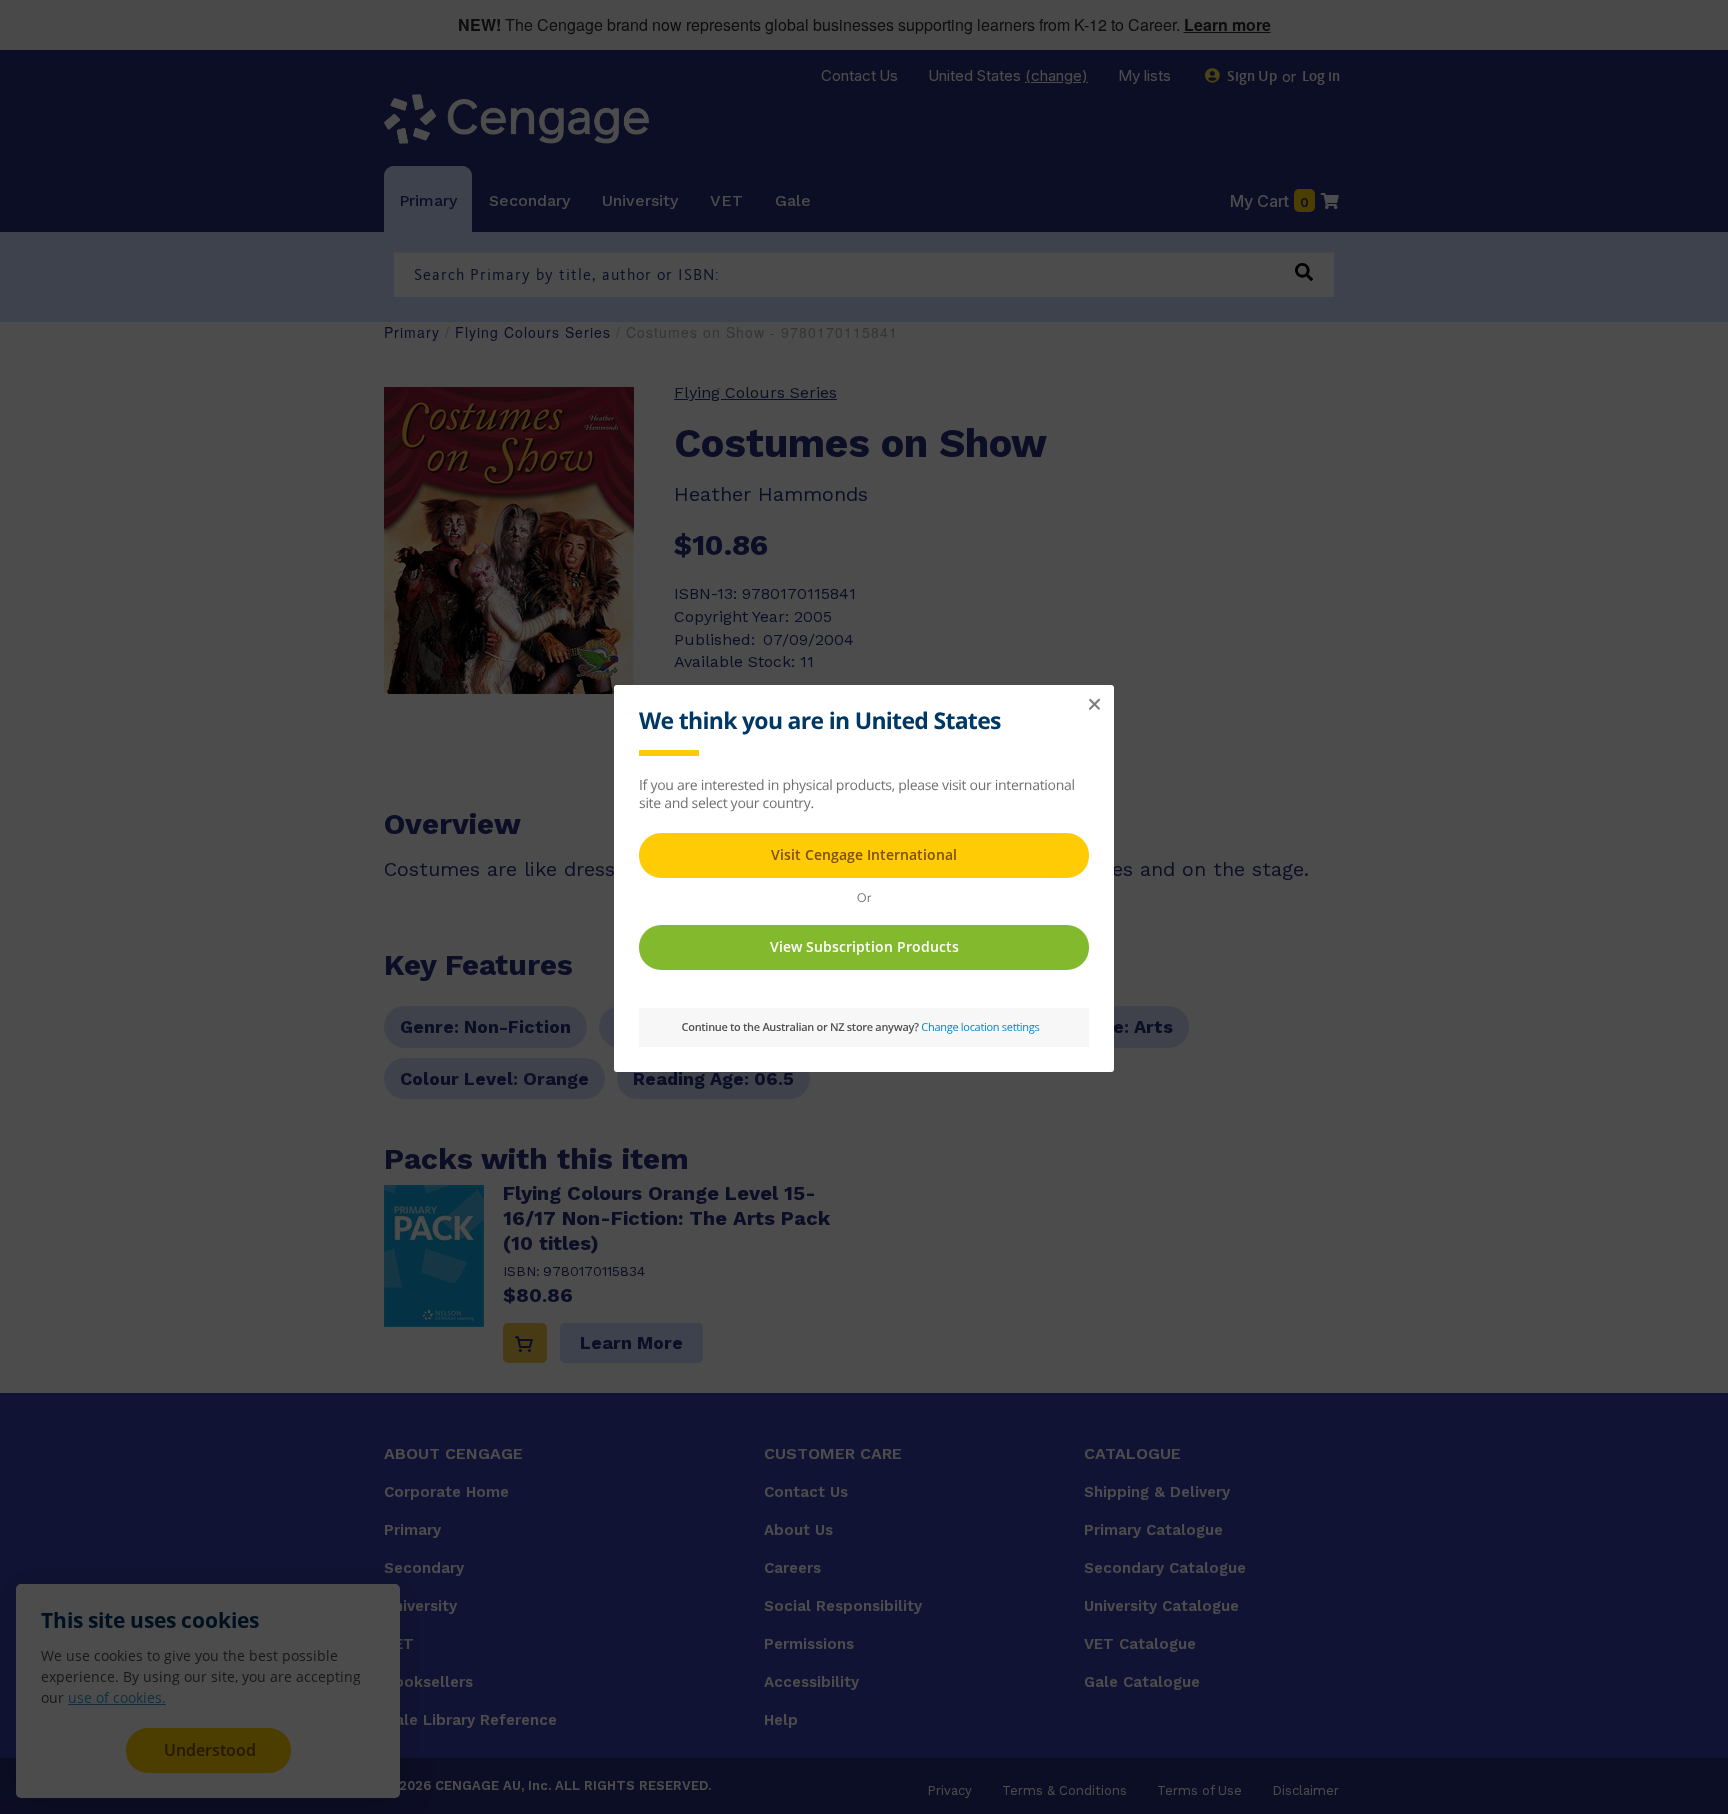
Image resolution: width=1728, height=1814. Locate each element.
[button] (1094, 705)
